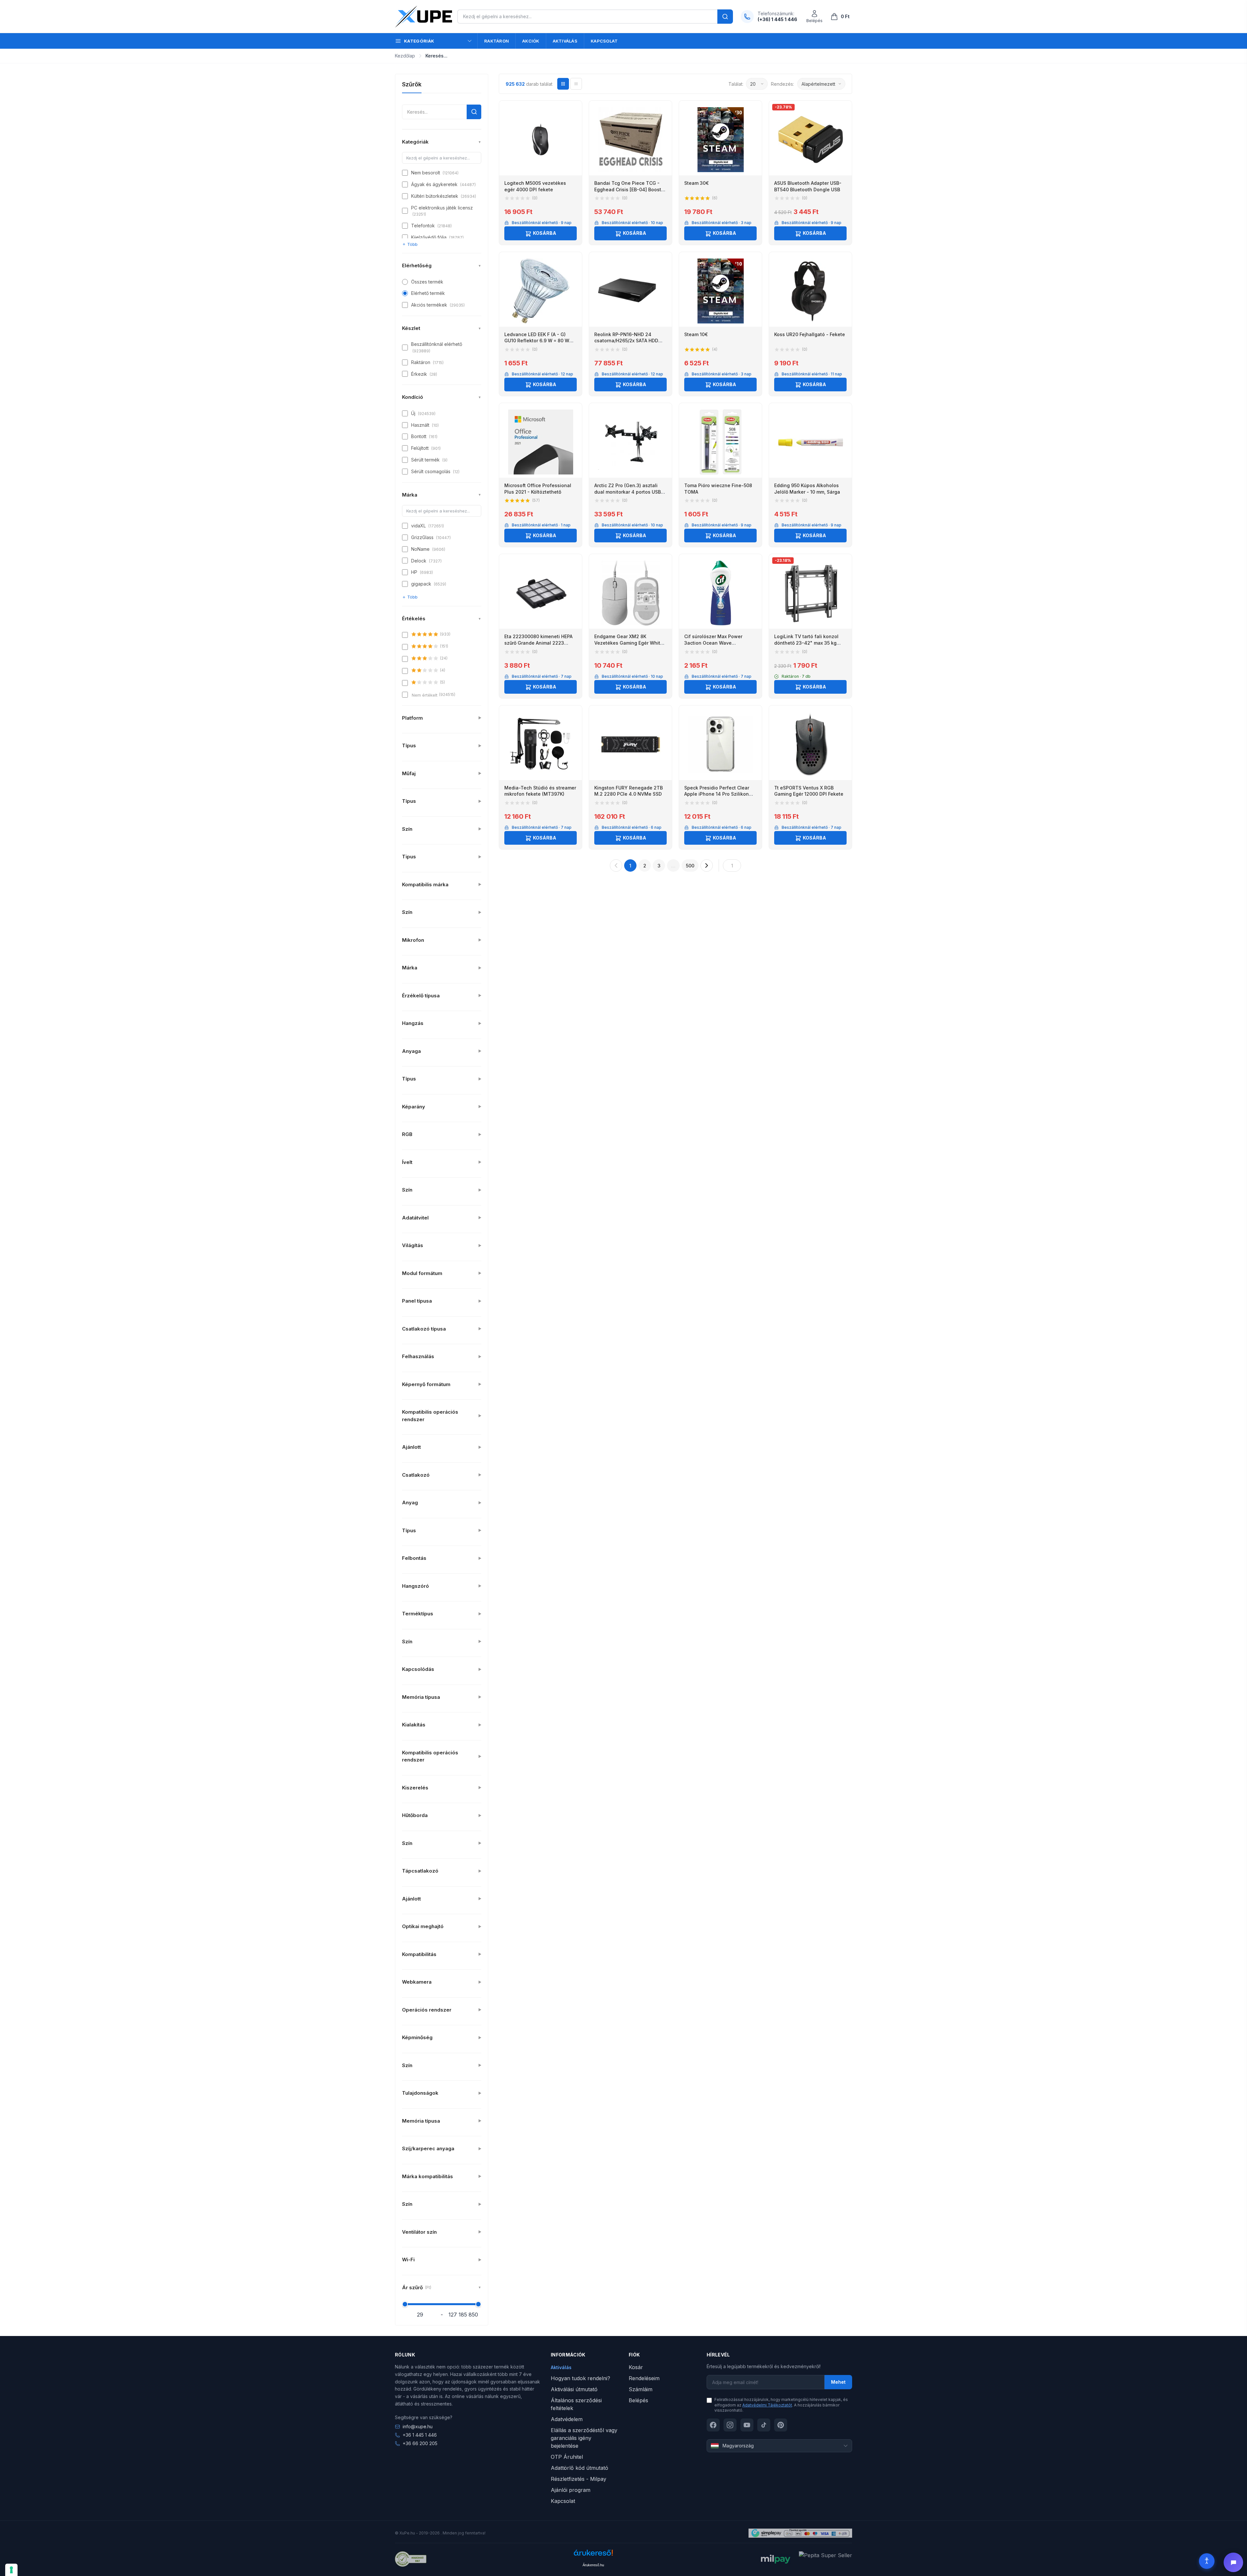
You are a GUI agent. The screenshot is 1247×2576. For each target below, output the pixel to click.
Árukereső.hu (593, 2565)
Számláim (641, 2389)
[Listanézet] (576, 84)
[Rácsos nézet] (563, 84)
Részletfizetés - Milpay (579, 2479)
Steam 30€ (697, 183)
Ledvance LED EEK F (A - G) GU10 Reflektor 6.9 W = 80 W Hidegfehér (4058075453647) (538, 341)
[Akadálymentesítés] (1207, 2561)
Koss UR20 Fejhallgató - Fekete (810, 334)
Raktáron (497, 41)
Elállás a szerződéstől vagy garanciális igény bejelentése (584, 2438)
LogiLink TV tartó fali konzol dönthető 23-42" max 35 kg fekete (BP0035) (806, 643)
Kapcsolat (604, 41)
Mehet (838, 2382)
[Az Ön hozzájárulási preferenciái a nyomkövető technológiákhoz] (11, 2570)
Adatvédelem (567, 2419)
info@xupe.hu (418, 2426)
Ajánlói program (571, 2490)
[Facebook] (713, 2425)
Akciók (531, 41)
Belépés (638, 2400)
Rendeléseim (644, 2378)
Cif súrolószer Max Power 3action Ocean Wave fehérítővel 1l (713, 643)
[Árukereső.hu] (593, 2555)
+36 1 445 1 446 (420, 2435)
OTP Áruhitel (567, 2457)
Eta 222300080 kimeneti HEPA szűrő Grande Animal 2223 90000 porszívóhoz (538, 643)
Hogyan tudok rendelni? (580, 2378)
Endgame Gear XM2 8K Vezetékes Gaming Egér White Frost (629, 643)
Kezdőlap (405, 56)
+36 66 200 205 (420, 2443)
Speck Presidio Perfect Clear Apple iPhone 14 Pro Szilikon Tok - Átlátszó (717, 794)
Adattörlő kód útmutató (579, 2468)
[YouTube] (747, 2425)
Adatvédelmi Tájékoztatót (767, 2405)
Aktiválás (565, 41)
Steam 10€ (696, 334)
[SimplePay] (800, 2533)
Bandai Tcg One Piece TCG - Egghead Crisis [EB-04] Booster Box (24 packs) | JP (630, 189)
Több (412, 244)
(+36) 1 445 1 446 (777, 19)
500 (690, 866)
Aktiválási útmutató (574, 2389)
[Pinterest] (781, 2425)
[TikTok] (764, 2425)
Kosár (636, 2367)
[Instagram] (730, 2425)
